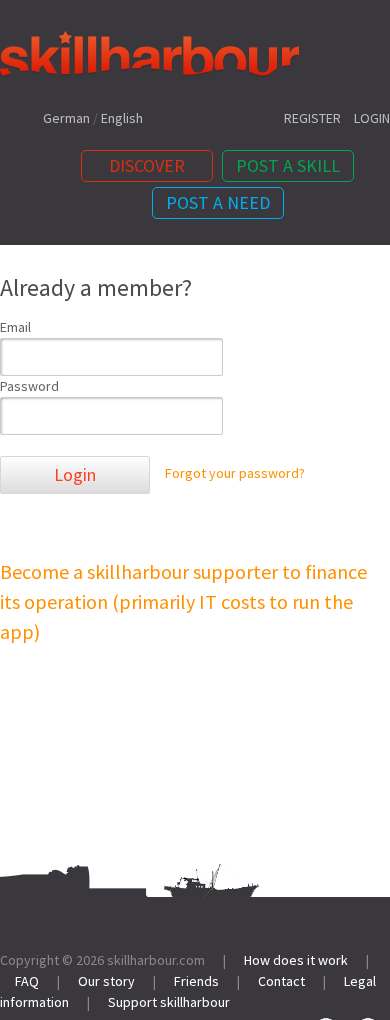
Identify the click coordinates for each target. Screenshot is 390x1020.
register (312, 118)
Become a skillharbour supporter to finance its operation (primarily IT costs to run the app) (183, 601)
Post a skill (288, 165)
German (66, 118)
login (372, 118)
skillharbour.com (156, 960)
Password (29, 386)
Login (75, 474)
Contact (281, 981)
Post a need (218, 202)
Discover (147, 165)
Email (15, 327)
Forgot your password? (235, 474)
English (122, 118)
